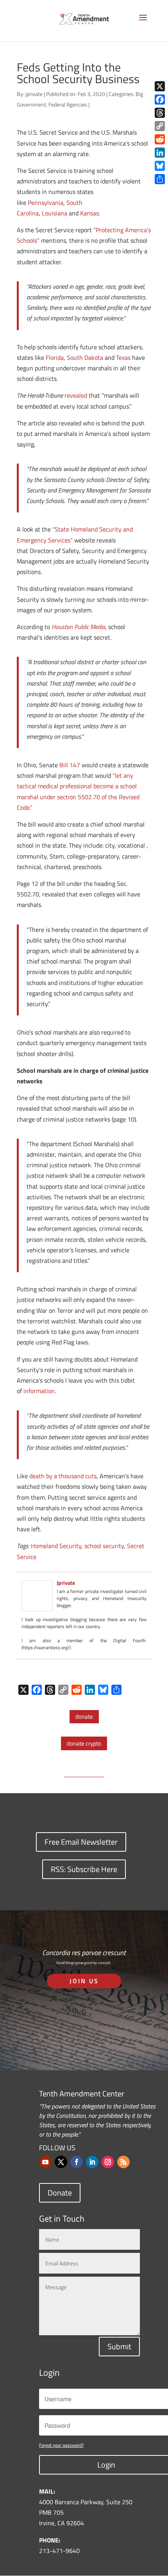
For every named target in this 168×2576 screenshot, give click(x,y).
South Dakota (85, 357)
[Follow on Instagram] (108, 2162)
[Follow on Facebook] (77, 2162)
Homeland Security (56, 1546)
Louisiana (55, 213)
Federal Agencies (68, 104)
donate (84, 1716)
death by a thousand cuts (63, 1476)
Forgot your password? (61, 2445)
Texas (123, 357)
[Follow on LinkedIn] (92, 2162)
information (39, 1391)
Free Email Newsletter (81, 1842)
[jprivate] (37, 1606)
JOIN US (84, 1981)
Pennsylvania (46, 203)
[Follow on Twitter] (61, 2162)
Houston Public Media (78, 627)
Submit (119, 2346)
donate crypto (84, 1743)
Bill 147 (70, 765)
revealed (76, 395)
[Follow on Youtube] (45, 2162)
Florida (55, 357)
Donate (60, 2193)
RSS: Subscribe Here (84, 1869)
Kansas (89, 213)
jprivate (34, 94)
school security (104, 1546)
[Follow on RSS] (123, 2162)
